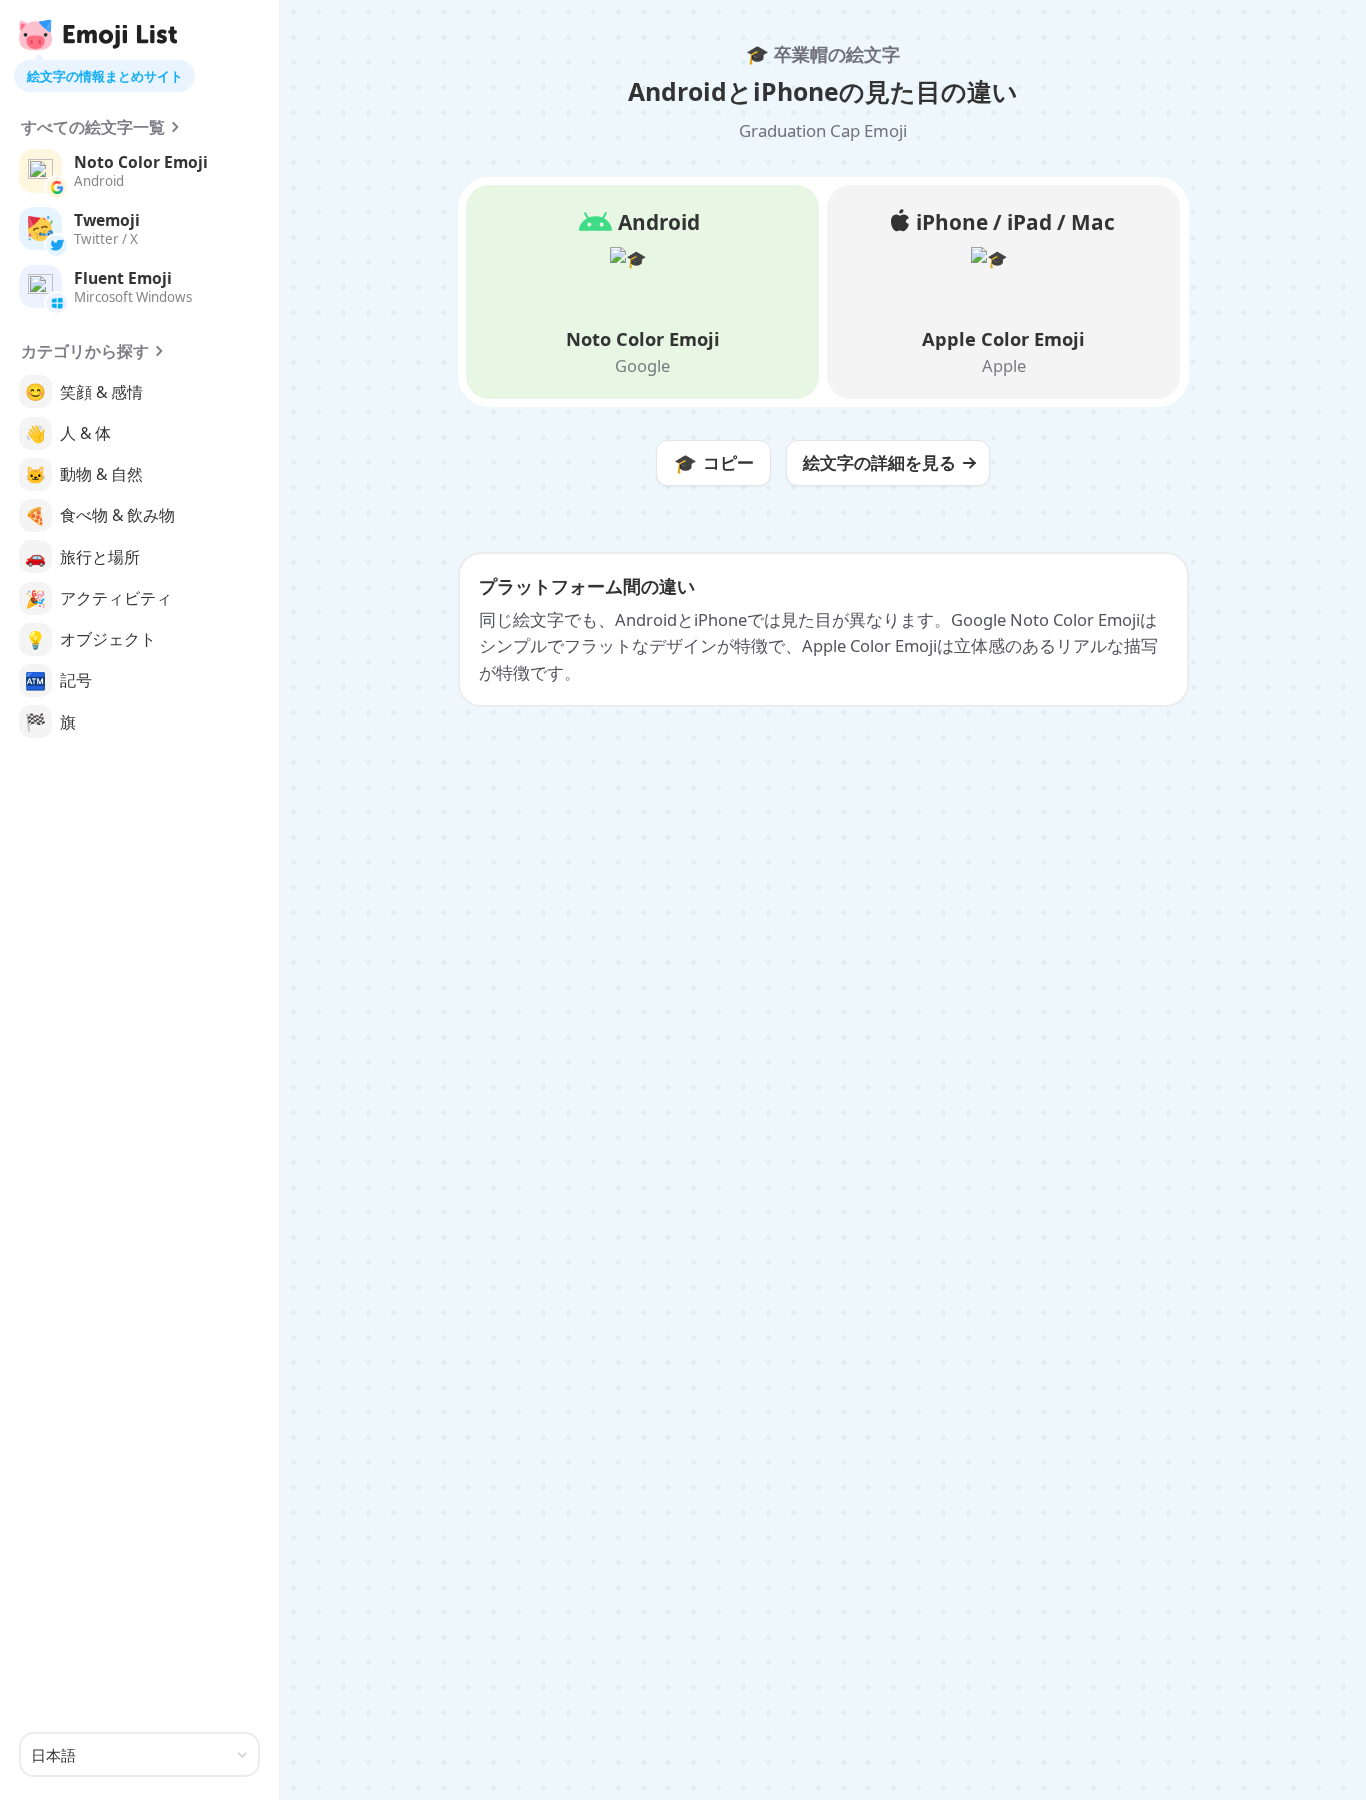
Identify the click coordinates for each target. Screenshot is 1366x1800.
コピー (714, 462)
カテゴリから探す (85, 351)
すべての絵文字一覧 (93, 127)
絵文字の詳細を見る (879, 462)
